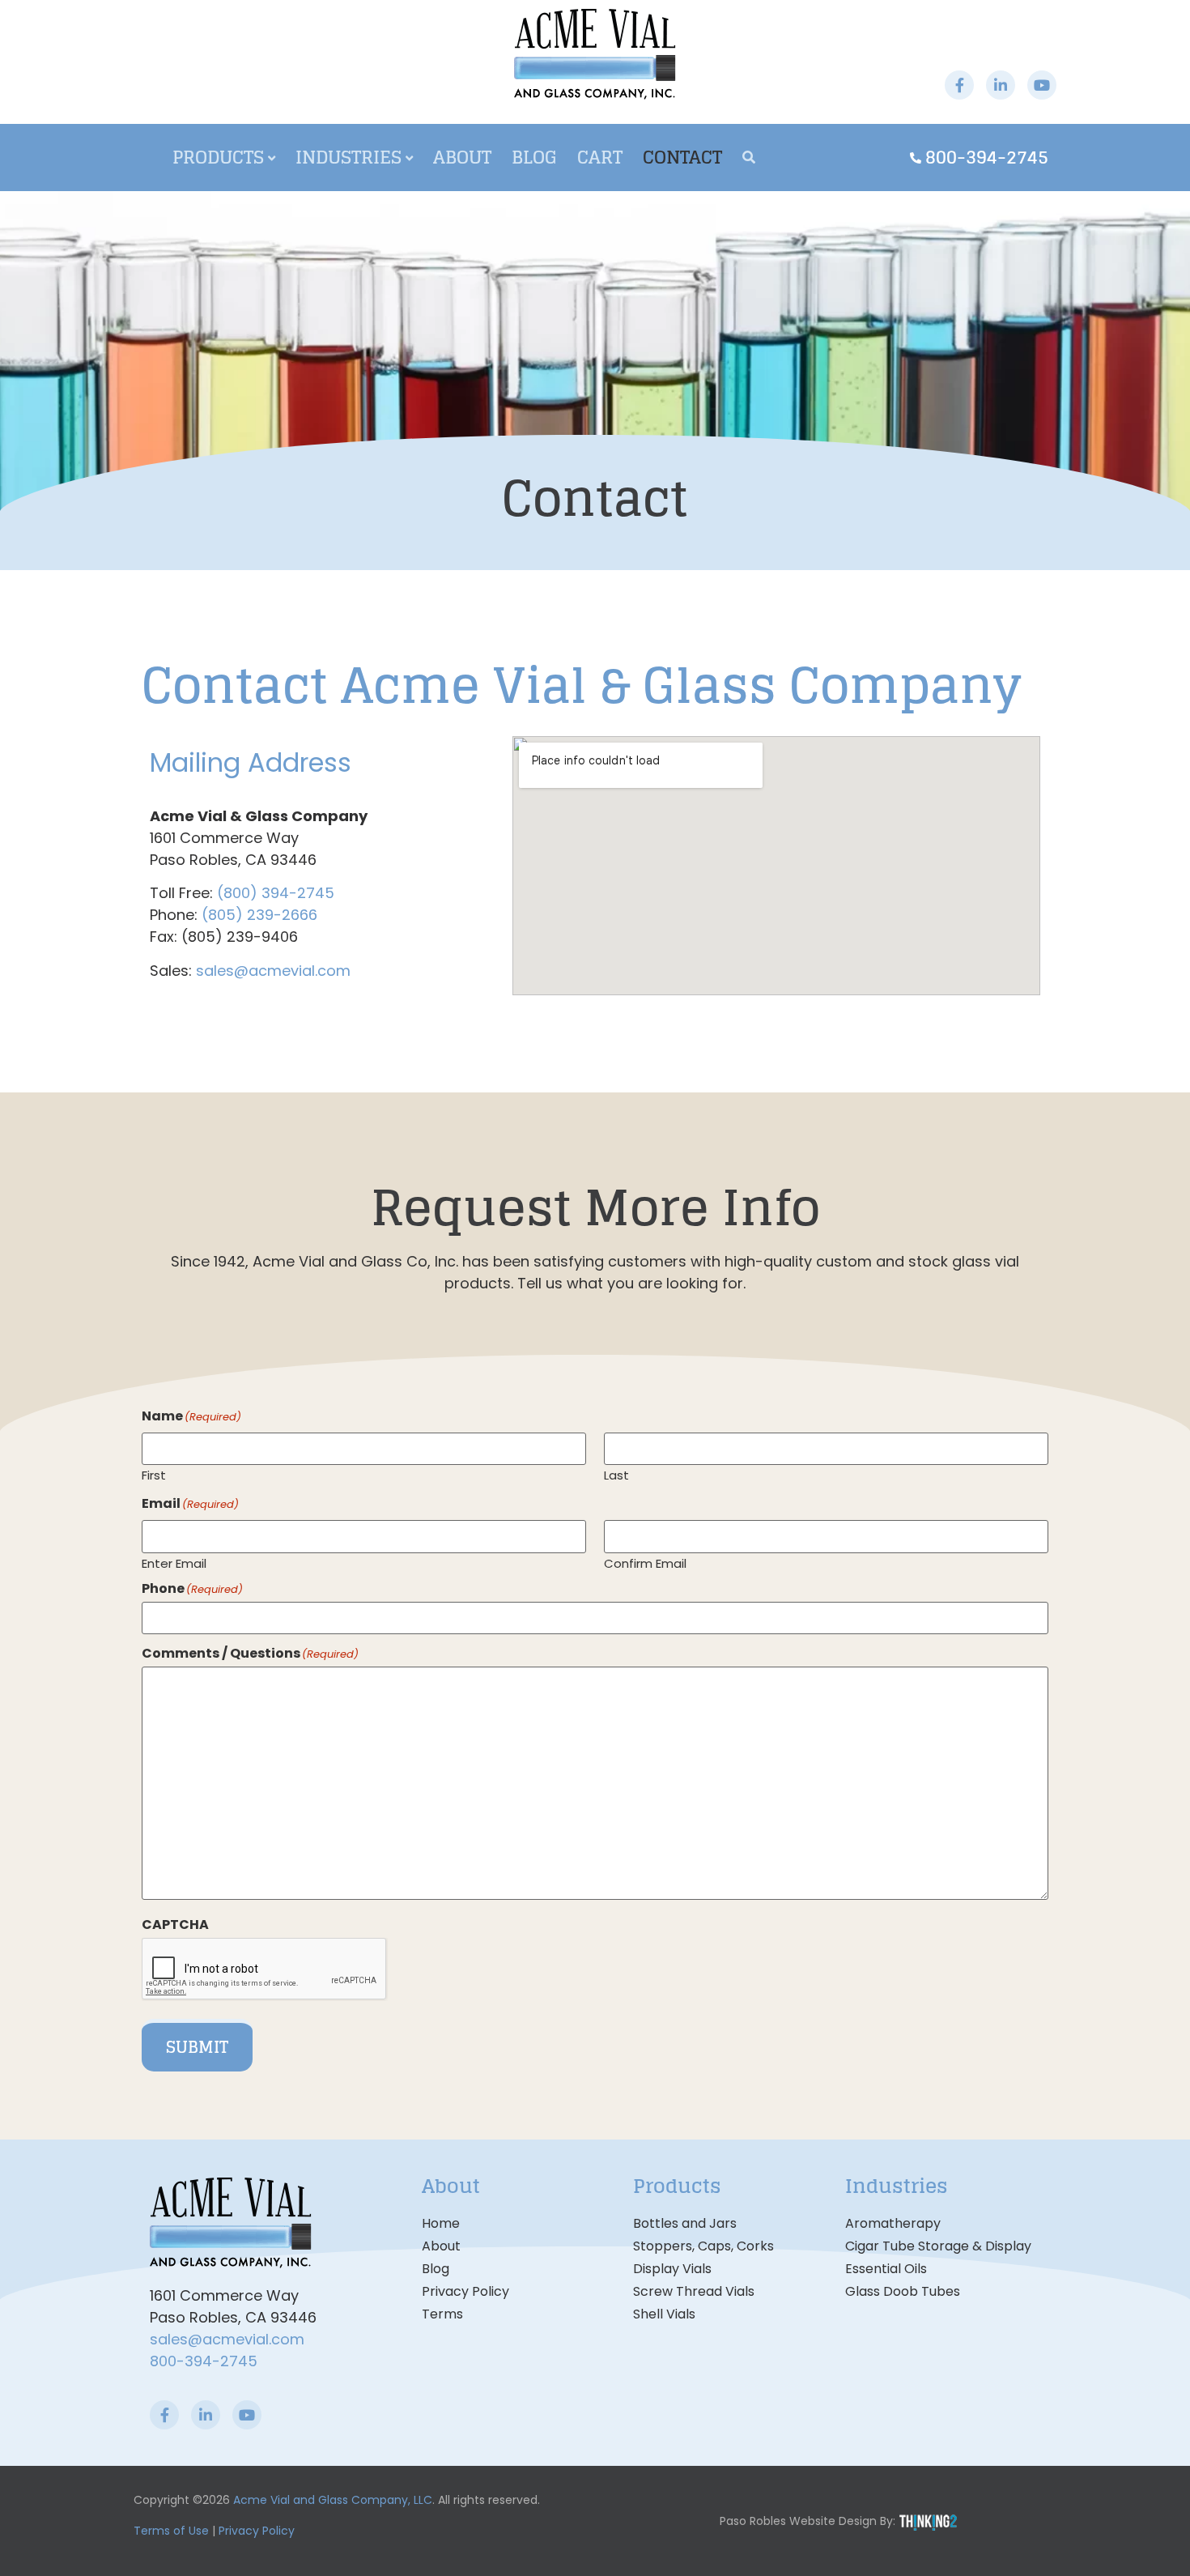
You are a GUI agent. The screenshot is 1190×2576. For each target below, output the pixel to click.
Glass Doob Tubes (903, 2291)
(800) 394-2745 (276, 893)
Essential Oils (886, 2269)
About (462, 157)
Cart (600, 157)
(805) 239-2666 (259, 915)
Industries (348, 157)
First (154, 1474)
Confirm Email (645, 1562)
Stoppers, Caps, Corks (703, 2246)
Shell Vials (664, 2314)
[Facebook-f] (959, 85)
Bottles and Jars (685, 2223)
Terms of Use (171, 2531)
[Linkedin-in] (1001, 85)
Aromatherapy (893, 2223)
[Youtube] (1042, 85)
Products (218, 157)
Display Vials (672, 2269)
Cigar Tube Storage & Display (938, 2246)
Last (616, 1474)
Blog (534, 157)
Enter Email (174, 1562)
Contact (682, 157)
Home (441, 2223)
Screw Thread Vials (694, 2291)
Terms (442, 2314)
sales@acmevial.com (273, 971)
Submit (197, 2047)
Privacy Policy (465, 2291)
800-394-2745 (204, 2361)
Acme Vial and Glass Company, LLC (333, 2500)
